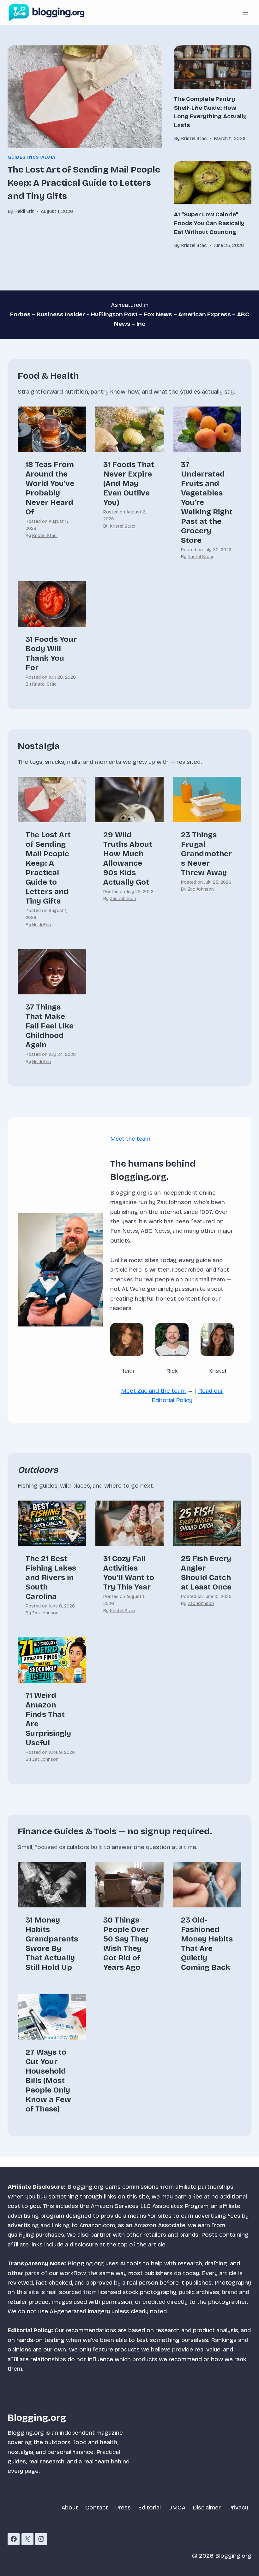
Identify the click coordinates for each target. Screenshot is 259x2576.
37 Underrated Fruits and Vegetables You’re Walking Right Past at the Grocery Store (207, 502)
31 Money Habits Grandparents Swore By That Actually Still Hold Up (52, 1944)
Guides (17, 157)
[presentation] (85, 97)
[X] (27, 2539)
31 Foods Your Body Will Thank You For (51, 653)
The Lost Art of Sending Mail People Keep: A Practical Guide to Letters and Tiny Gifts (84, 183)
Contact (97, 2507)
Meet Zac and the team (153, 1391)
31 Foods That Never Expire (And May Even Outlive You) (129, 483)
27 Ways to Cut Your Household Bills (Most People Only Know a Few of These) (48, 2081)
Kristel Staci (45, 536)
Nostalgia (42, 157)
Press (123, 2507)
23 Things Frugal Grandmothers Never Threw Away (206, 854)
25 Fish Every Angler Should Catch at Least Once (206, 1573)
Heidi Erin (42, 925)
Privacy (238, 2507)
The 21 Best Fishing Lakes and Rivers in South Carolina (51, 1578)
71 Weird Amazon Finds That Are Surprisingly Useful (48, 1719)
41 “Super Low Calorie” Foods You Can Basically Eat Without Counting (209, 223)
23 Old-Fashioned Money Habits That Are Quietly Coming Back (207, 1944)
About (70, 2507)
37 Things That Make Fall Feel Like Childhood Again (50, 1026)
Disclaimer (207, 2507)
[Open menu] (246, 12)
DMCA (177, 2507)
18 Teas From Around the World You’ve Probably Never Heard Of (50, 488)
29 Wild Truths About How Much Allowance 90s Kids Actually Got (128, 858)
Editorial (149, 2507)
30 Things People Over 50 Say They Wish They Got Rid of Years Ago (126, 1944)
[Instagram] (41, 2539)
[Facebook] (14, 2539)
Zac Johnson (123, 899)
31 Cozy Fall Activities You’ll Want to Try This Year (129, 1573)
